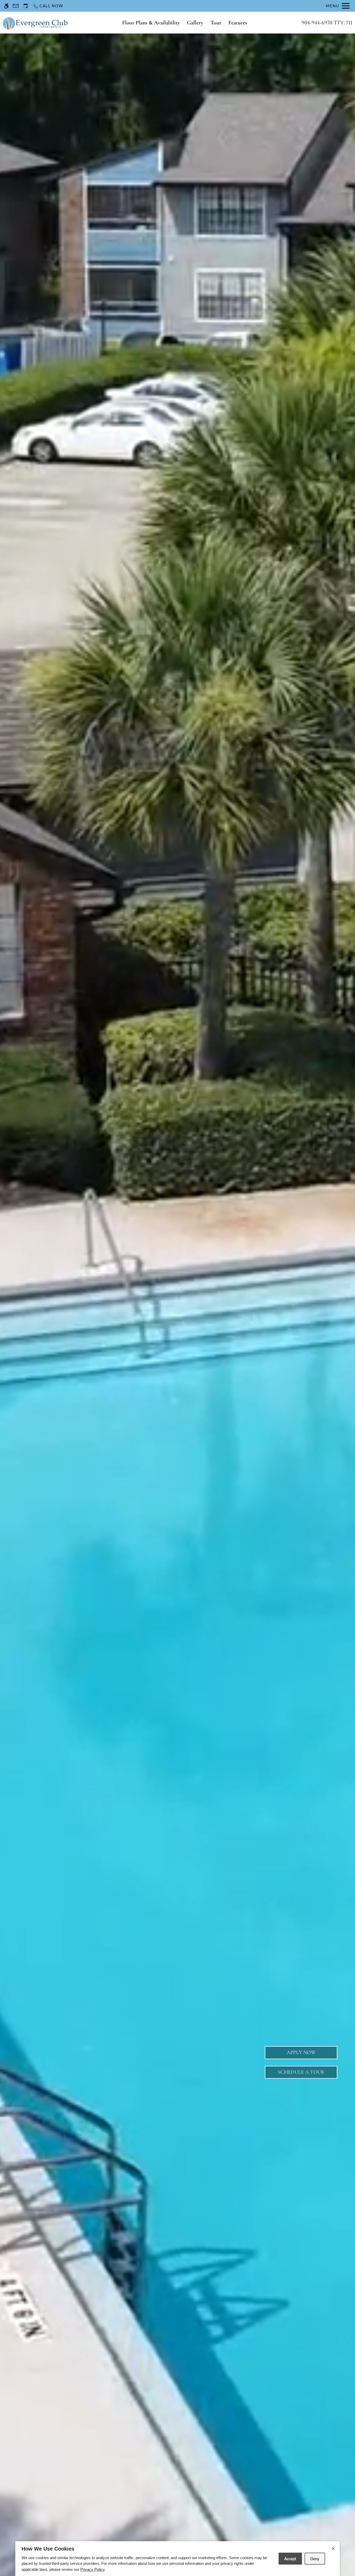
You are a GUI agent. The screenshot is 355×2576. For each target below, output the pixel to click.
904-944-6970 (327, 23)
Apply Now (301, 2052)
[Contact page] (16, 6)
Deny (315, 2559)
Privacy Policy (92, 2569)
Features (238, 23)
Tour (216, 23)
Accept (290, 2559)
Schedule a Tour (301, 2072)
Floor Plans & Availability (151, 23)
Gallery (195, 23)
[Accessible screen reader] (6, 6)
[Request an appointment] (26, 6)
